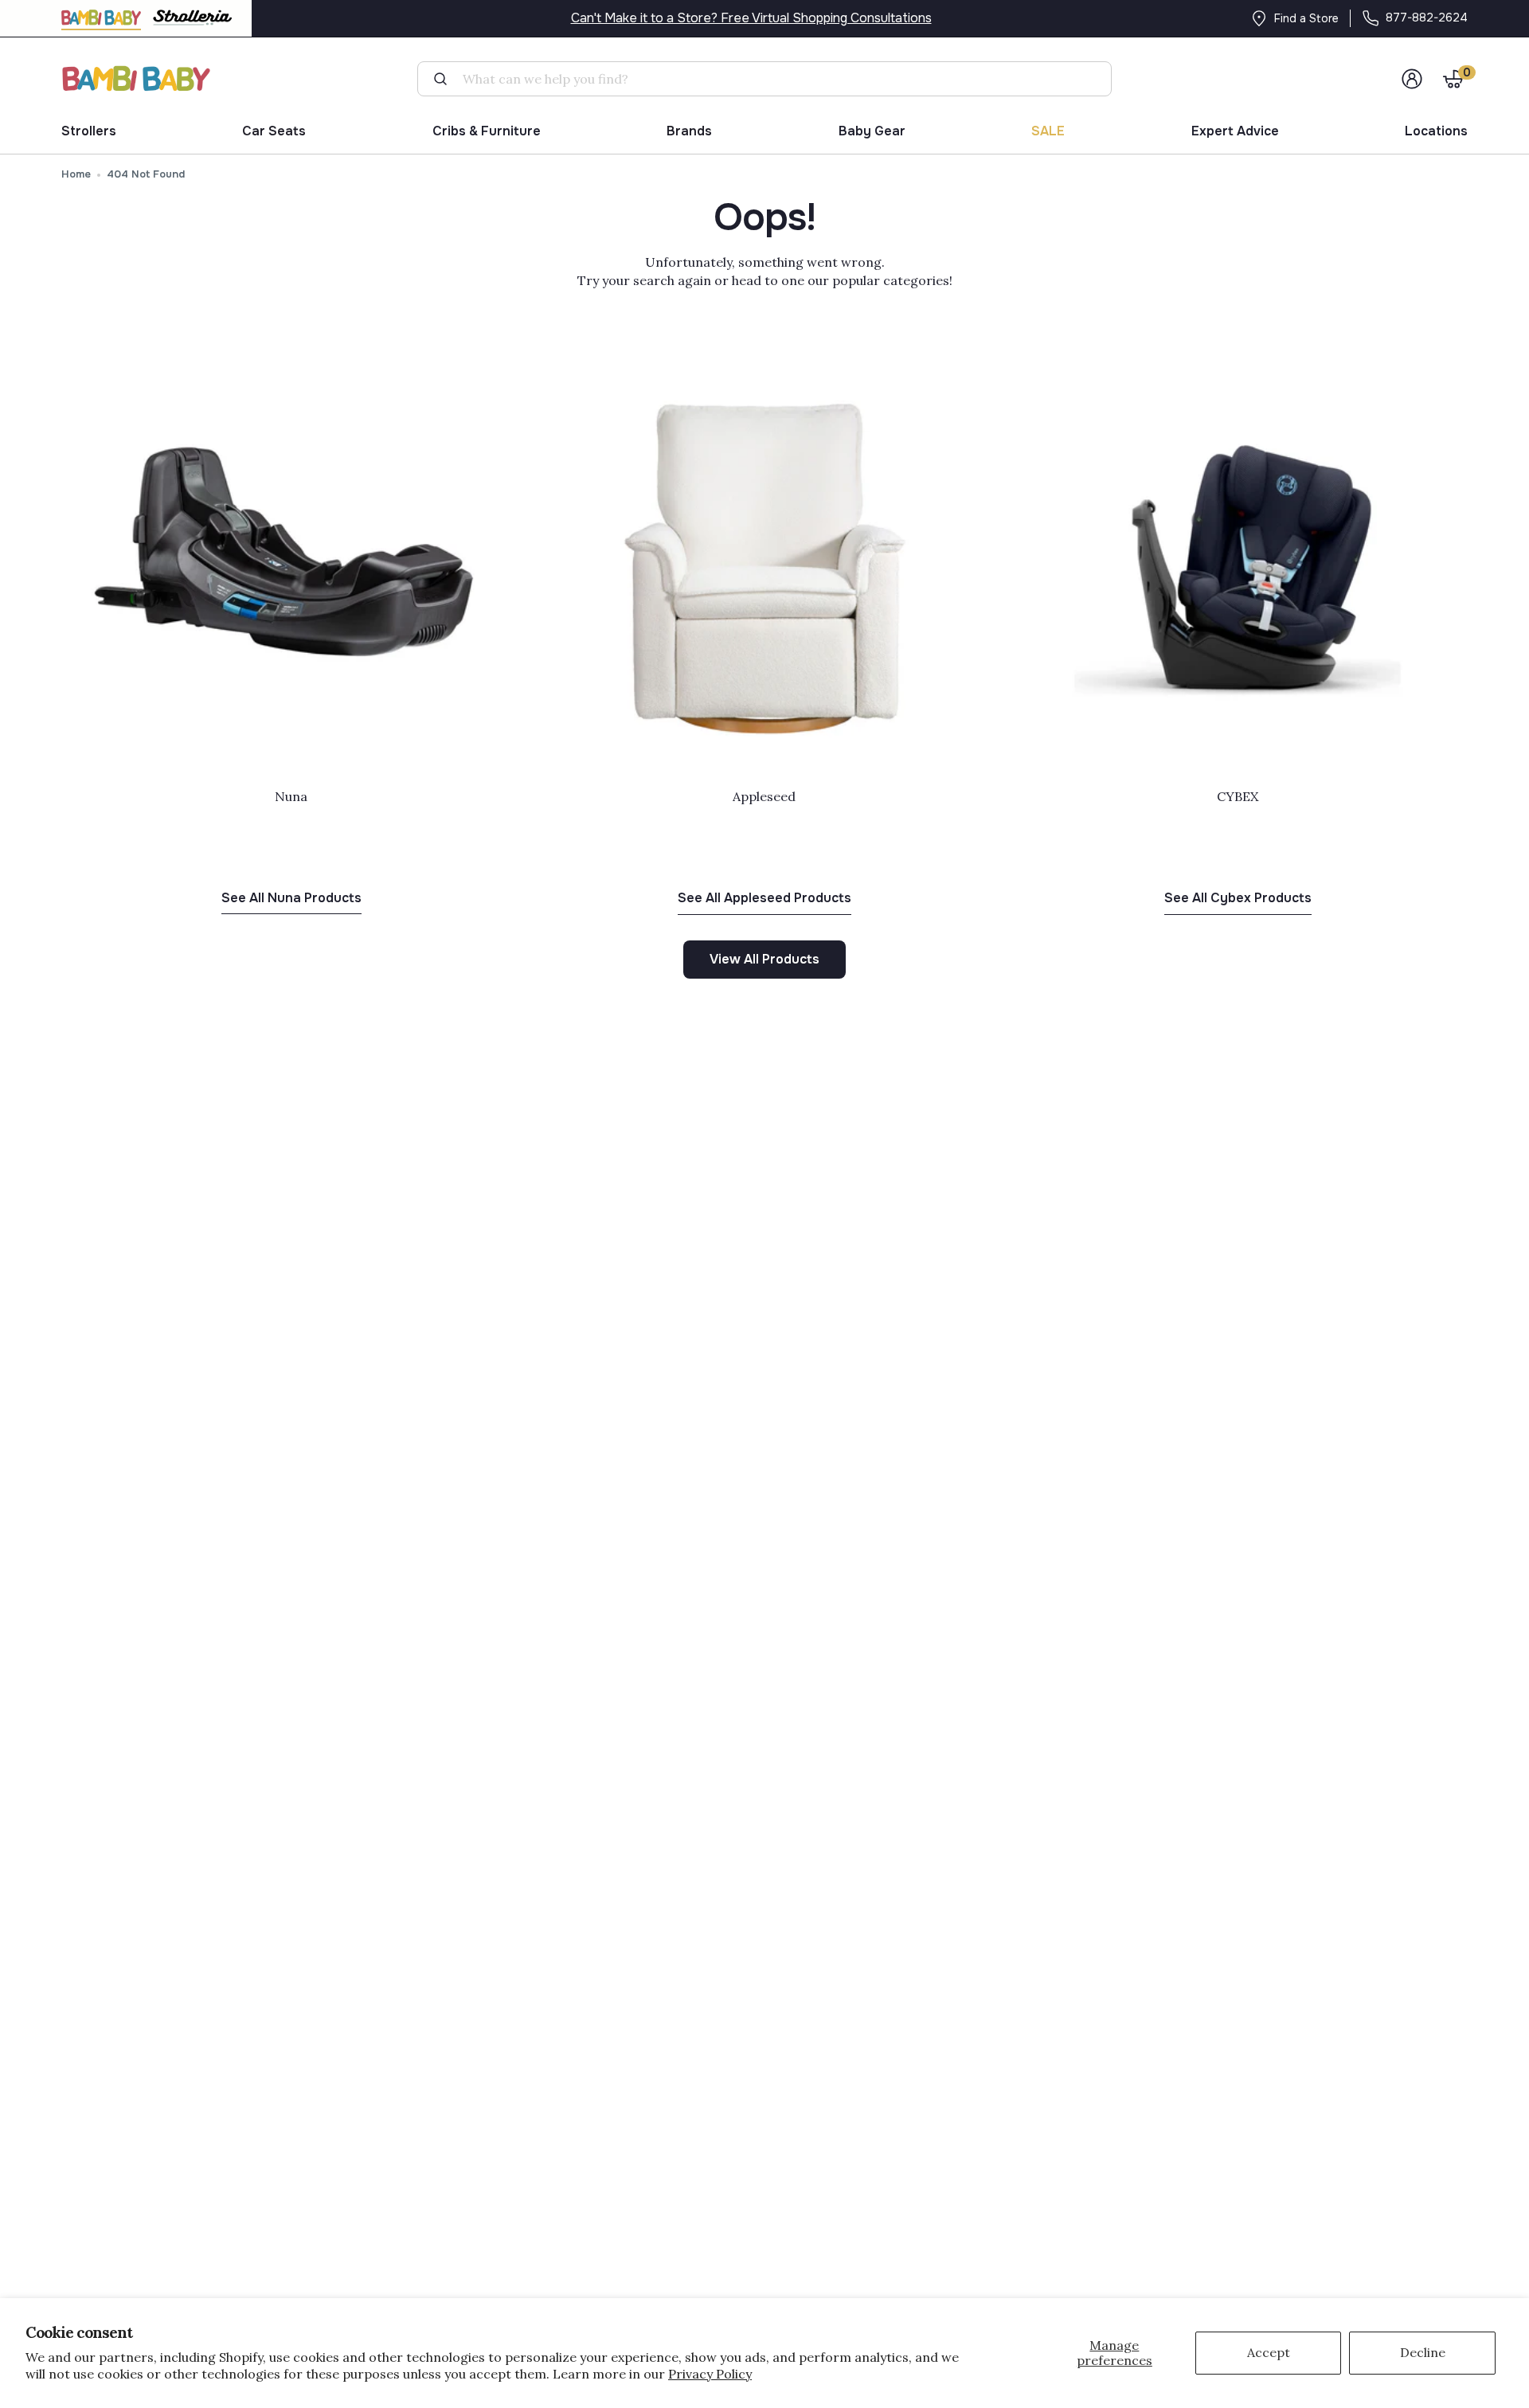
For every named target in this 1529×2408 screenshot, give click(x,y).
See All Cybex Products (1238, 898)
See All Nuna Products (291, 898)
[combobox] (770, 79)
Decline (1423, 2352)
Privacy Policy (710, 2374)
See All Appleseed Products (764, 898)
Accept (1269, 2352)
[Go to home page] (137, 78)
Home (76, 174)
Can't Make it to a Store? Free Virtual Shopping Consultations (751, 18)
